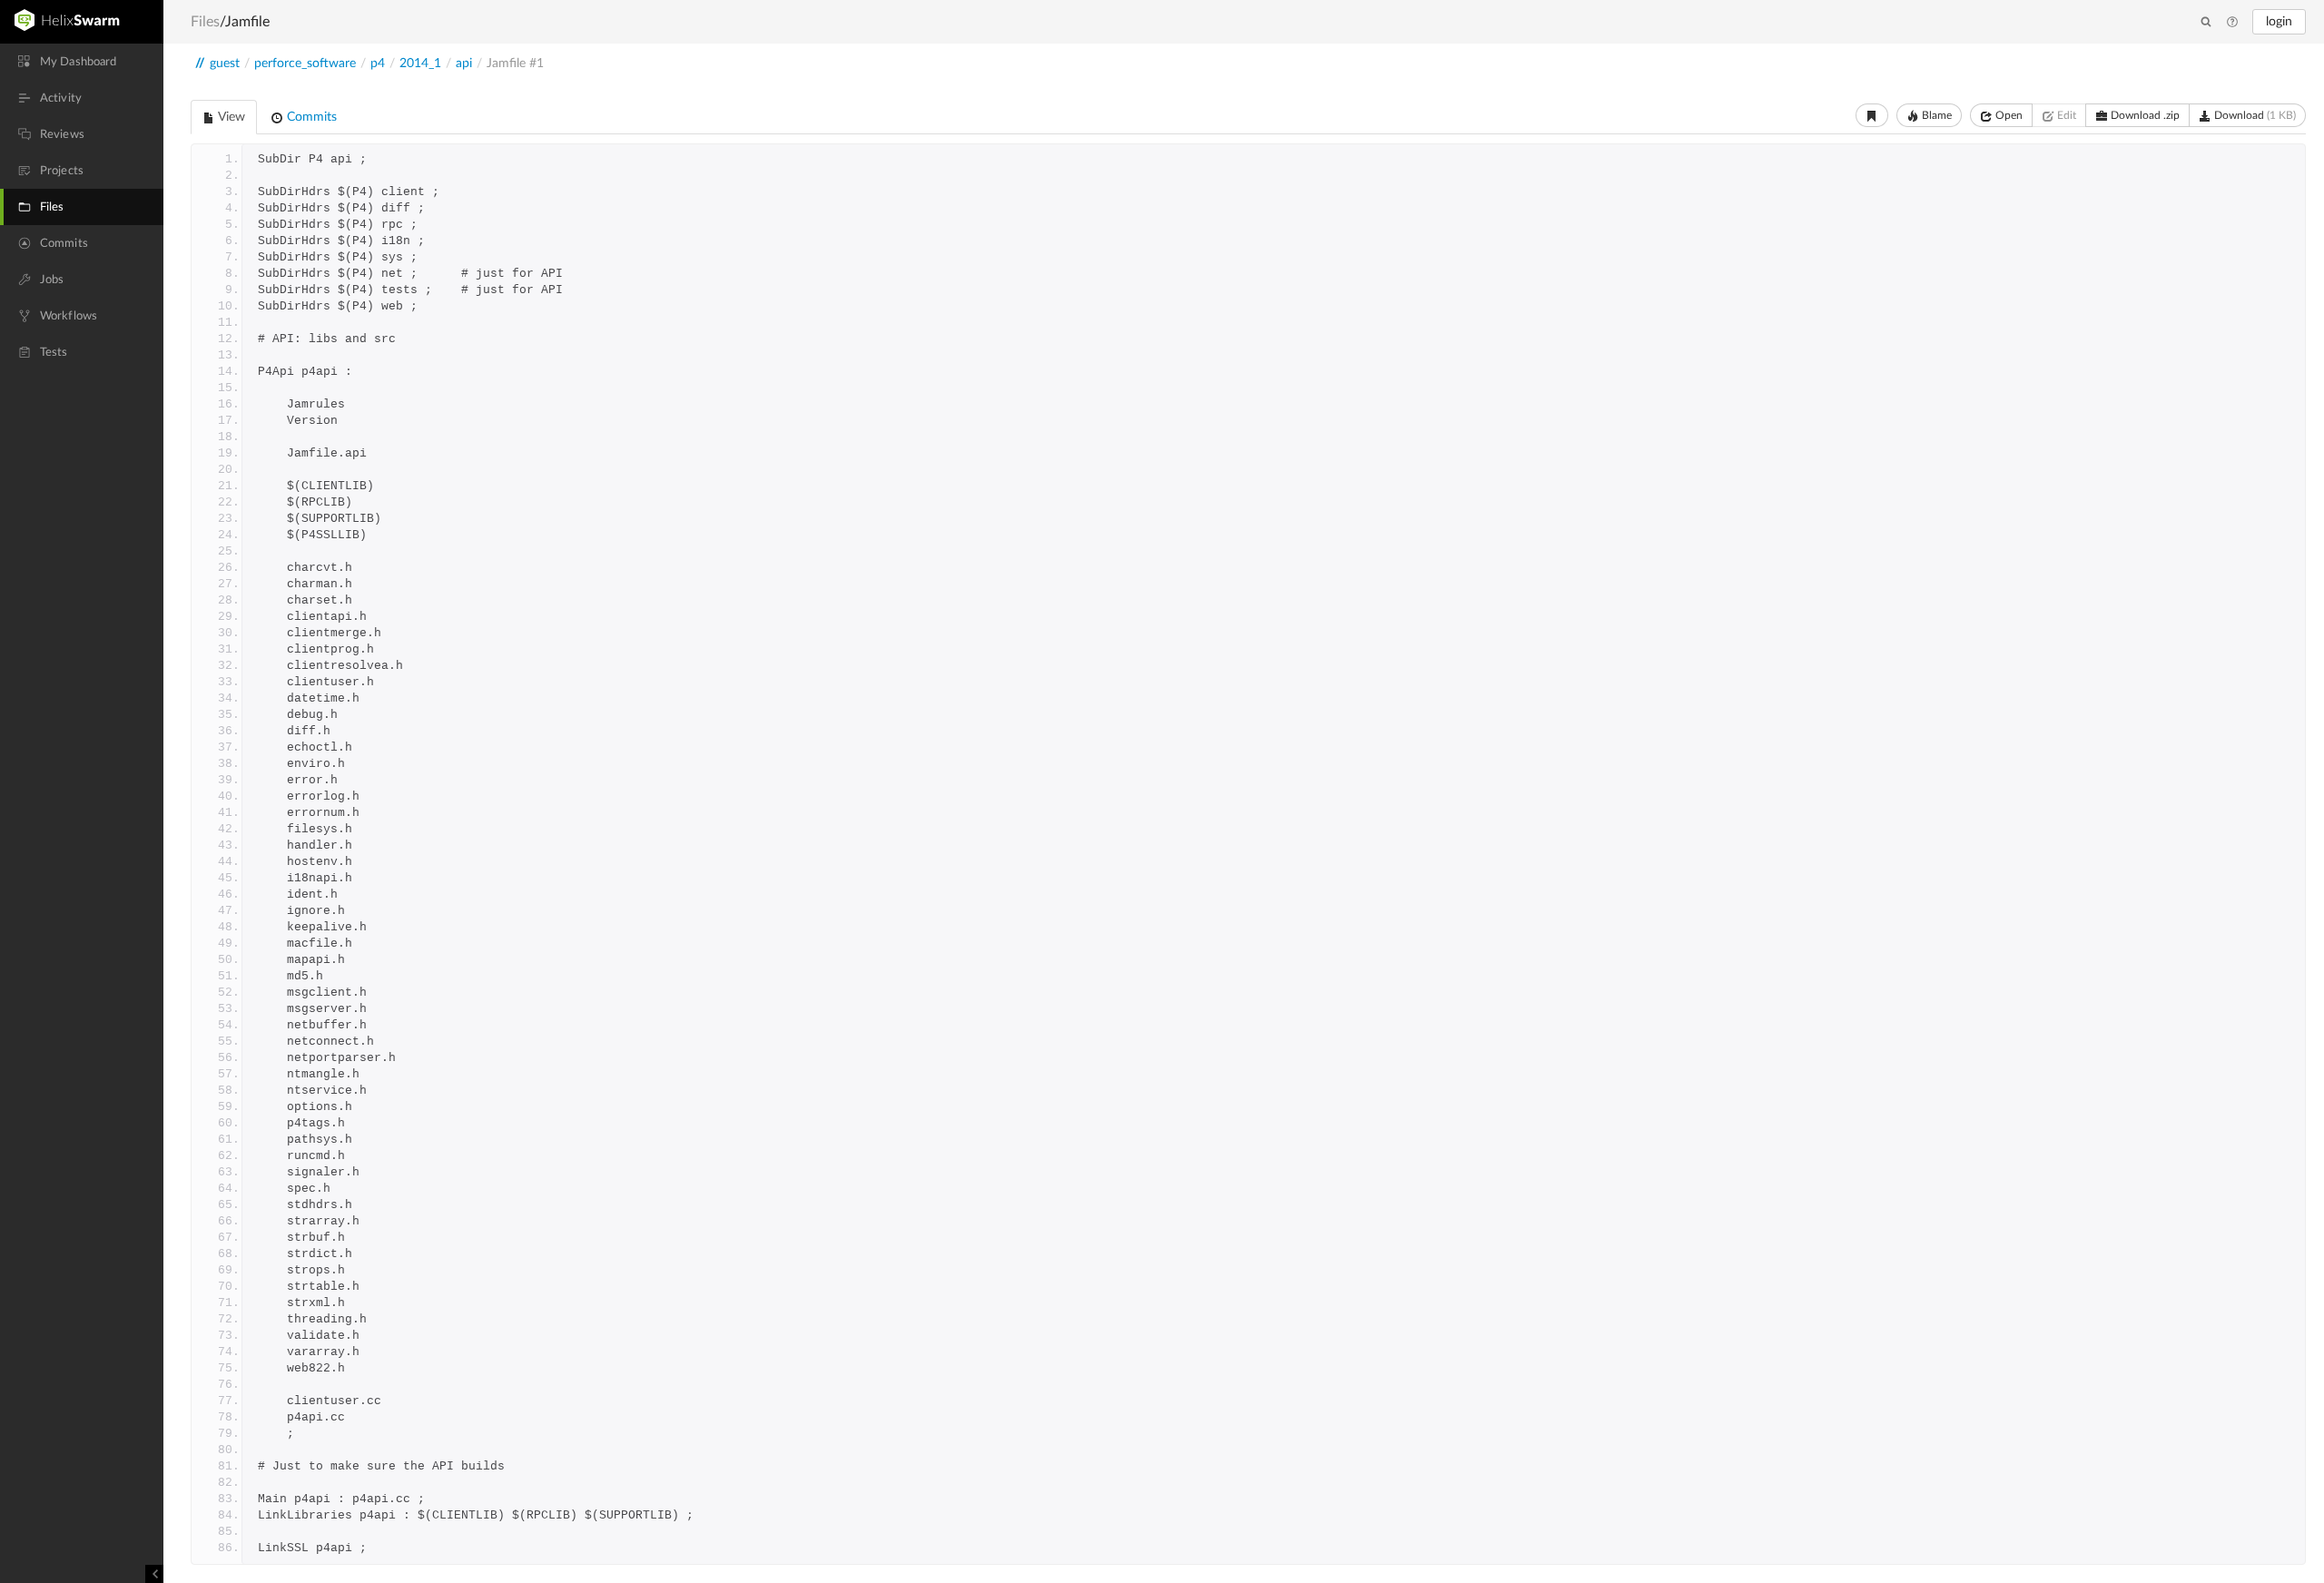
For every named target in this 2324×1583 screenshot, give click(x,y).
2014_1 (420, 64)
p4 (378, 64)
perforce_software (305, 64)
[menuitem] (82, 62)
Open (2008, 115)
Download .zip (2144, 115)
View (230, 117)
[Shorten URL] (1872, 115)
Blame (1935, 115)
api (464, 64)
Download (2254, 115)
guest (225, 64)
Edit (2065, 115)
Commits (310, 117)
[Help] (2232, 23)
